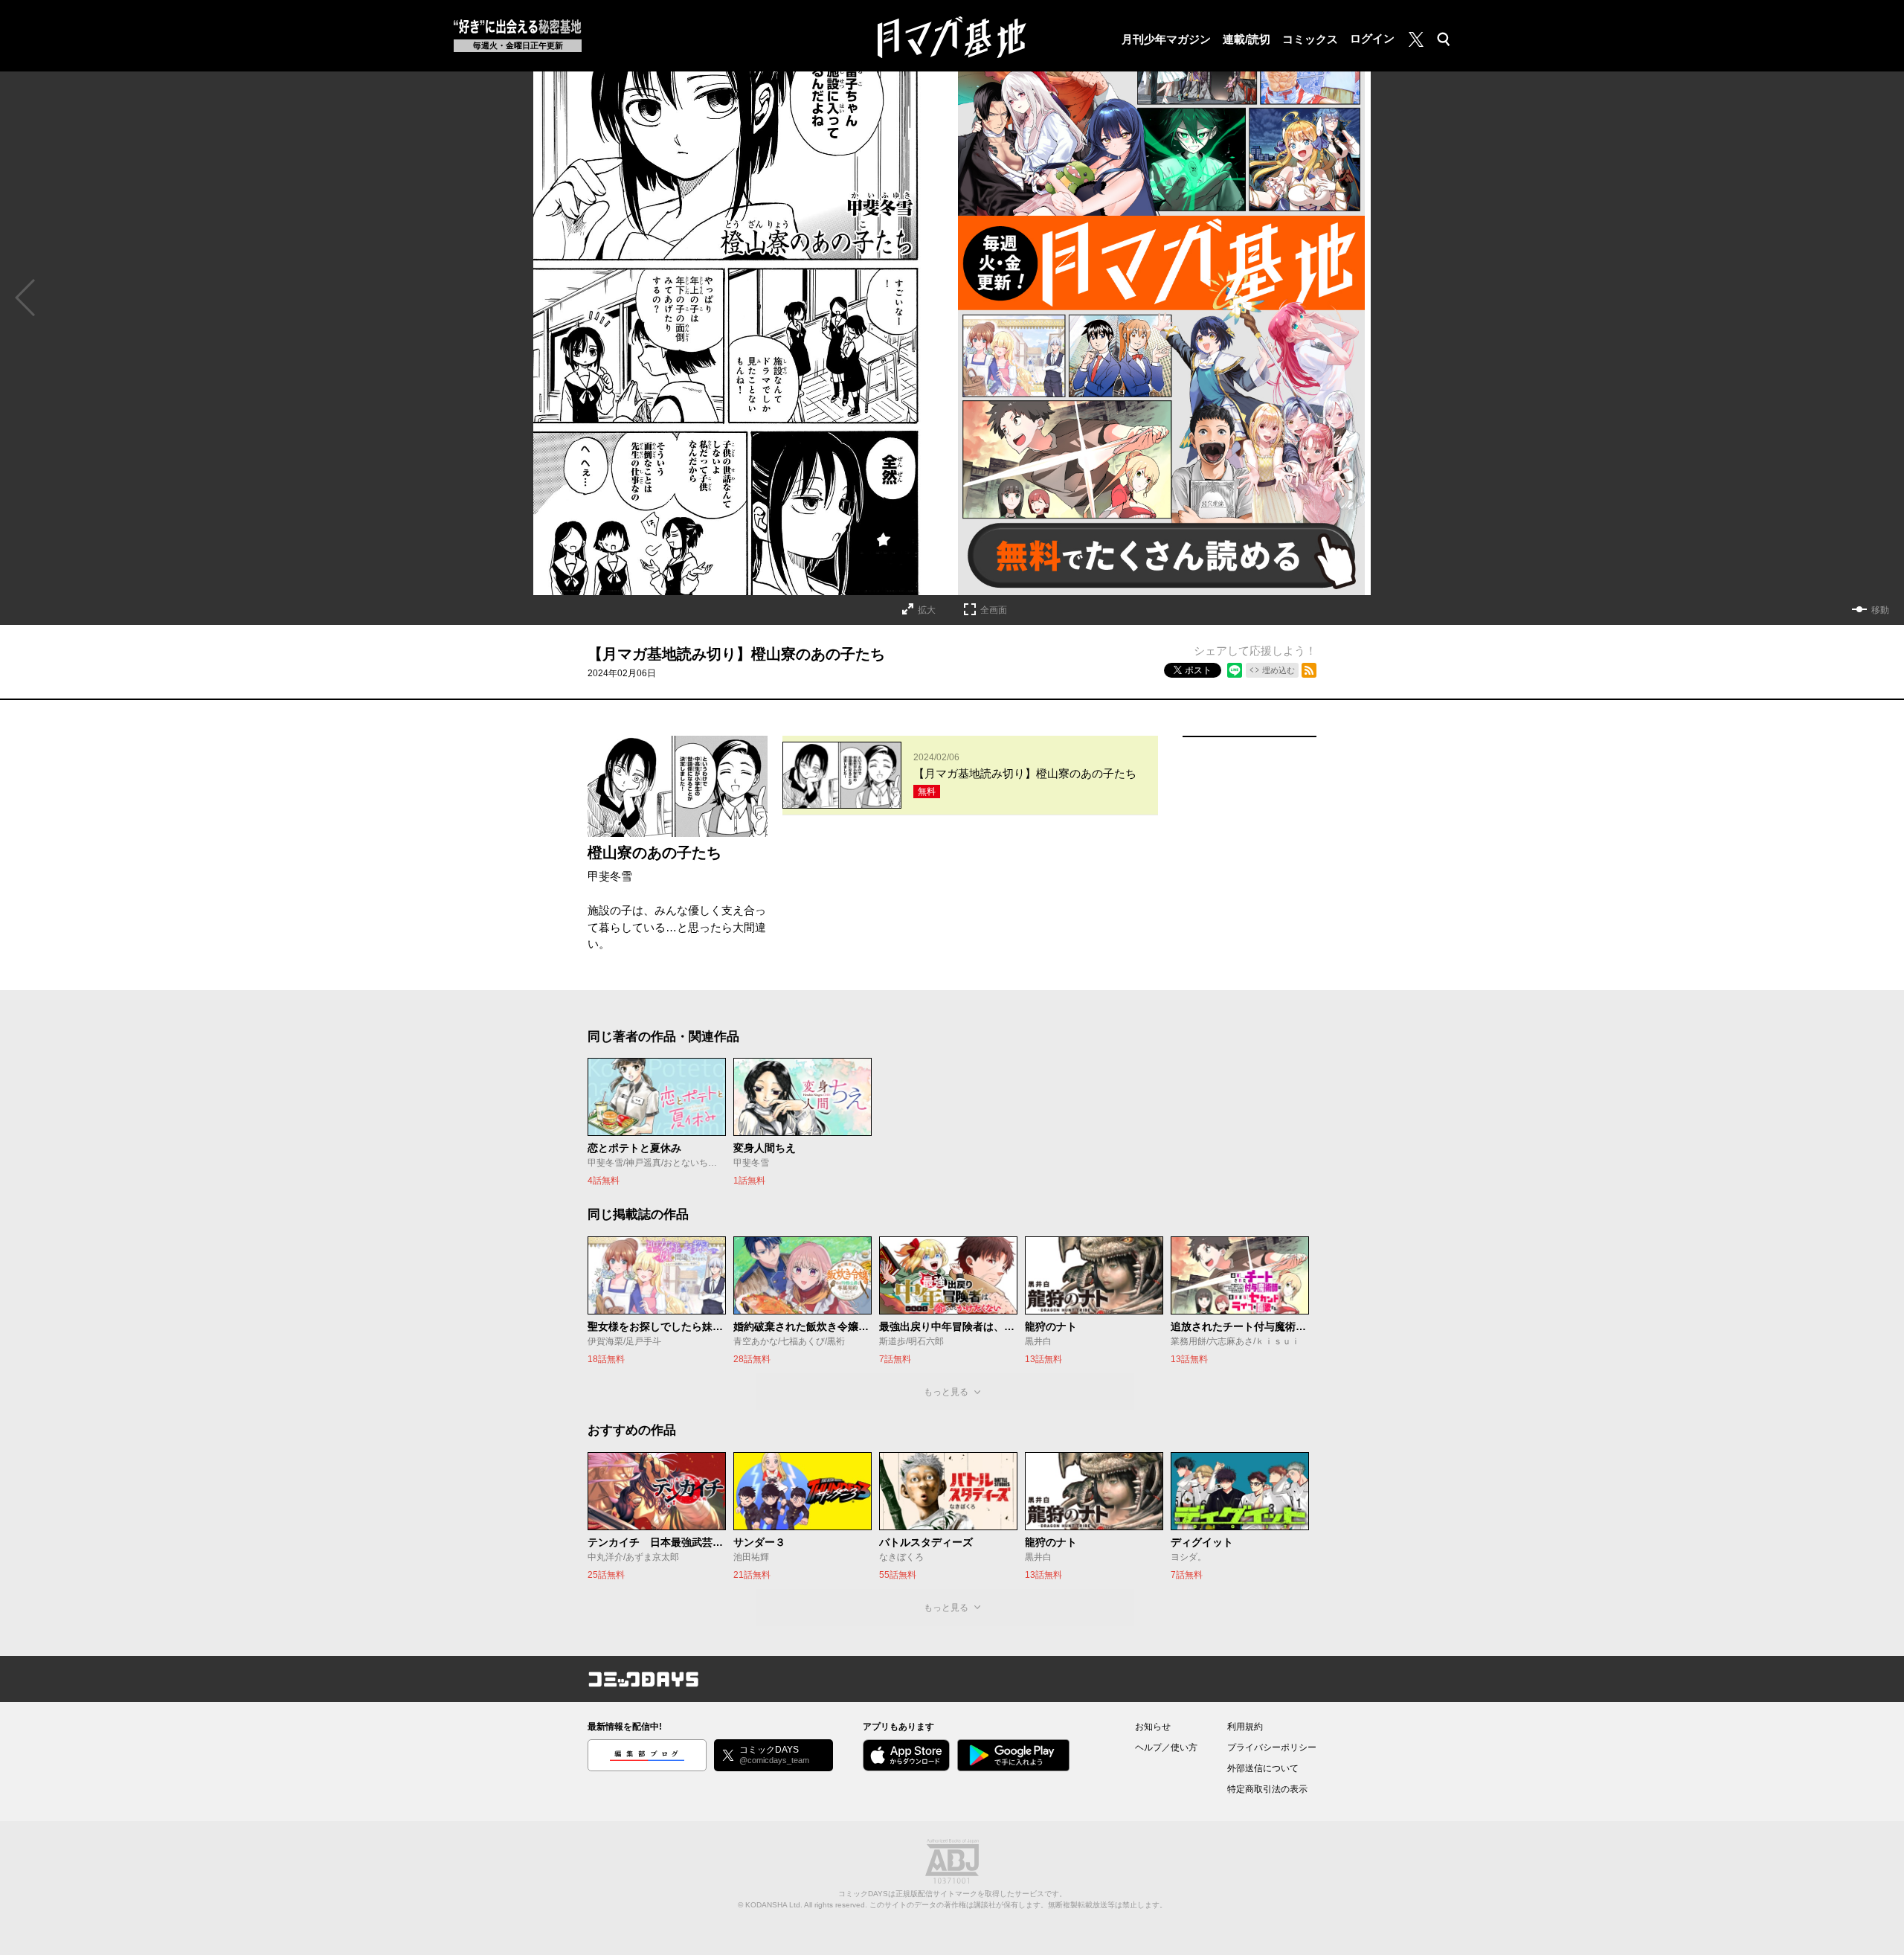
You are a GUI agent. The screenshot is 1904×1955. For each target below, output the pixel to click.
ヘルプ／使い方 (1166, 1747)
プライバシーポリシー (1272, 1747)
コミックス (1310, 39)
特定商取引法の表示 (1267, 1789)
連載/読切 (1247, 39)
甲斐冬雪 (610, 876)
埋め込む (1279, 670)
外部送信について (1263, 1768)
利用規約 (1245, 1727)
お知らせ (1153, 1727)
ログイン (1372, 38)
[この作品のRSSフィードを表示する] (1309, 670)
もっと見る (946, 1392)
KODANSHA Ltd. (774, 1905)
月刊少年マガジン (1166, 39)
